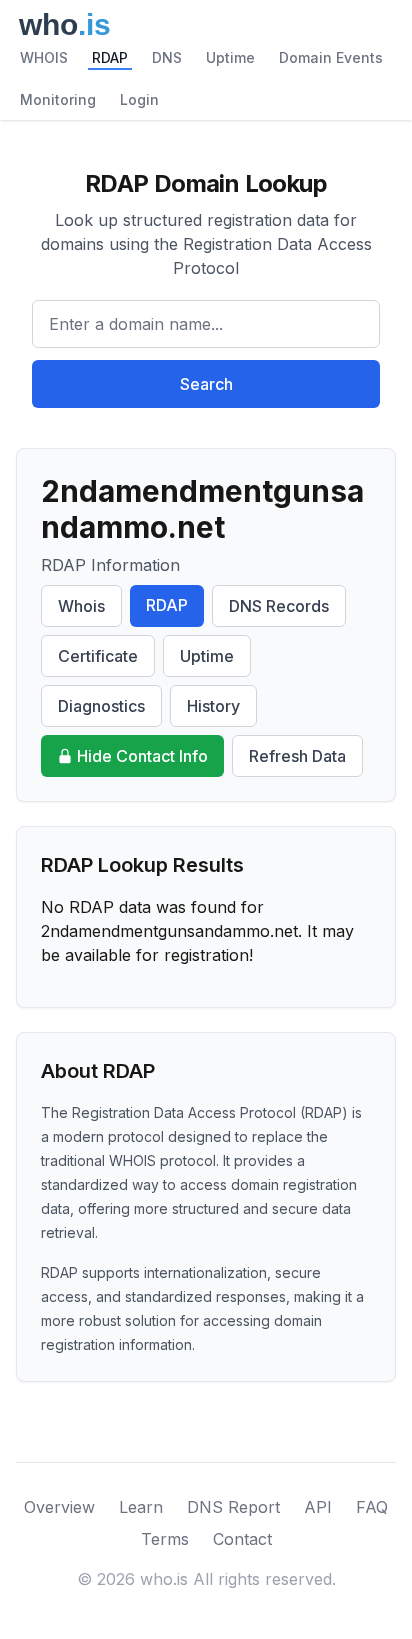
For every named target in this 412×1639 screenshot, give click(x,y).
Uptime (230, 57)
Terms (165, 1539)
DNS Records (279, 606)
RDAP (110, 57)
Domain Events (331, 57)
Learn (141, 1507)
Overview (59, 1507)
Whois (81, 606)
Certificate (98, 656)
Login (139, 99)
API (318, 1507)
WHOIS (44, 57)
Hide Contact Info (142, 756)
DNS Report (233, 1507)
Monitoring (58, 99)
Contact (242, 1539)
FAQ (372, 1507)
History (213, 706)
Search (206, 384)
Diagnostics (101, 706)
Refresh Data (297, 756)
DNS (167, 57)
